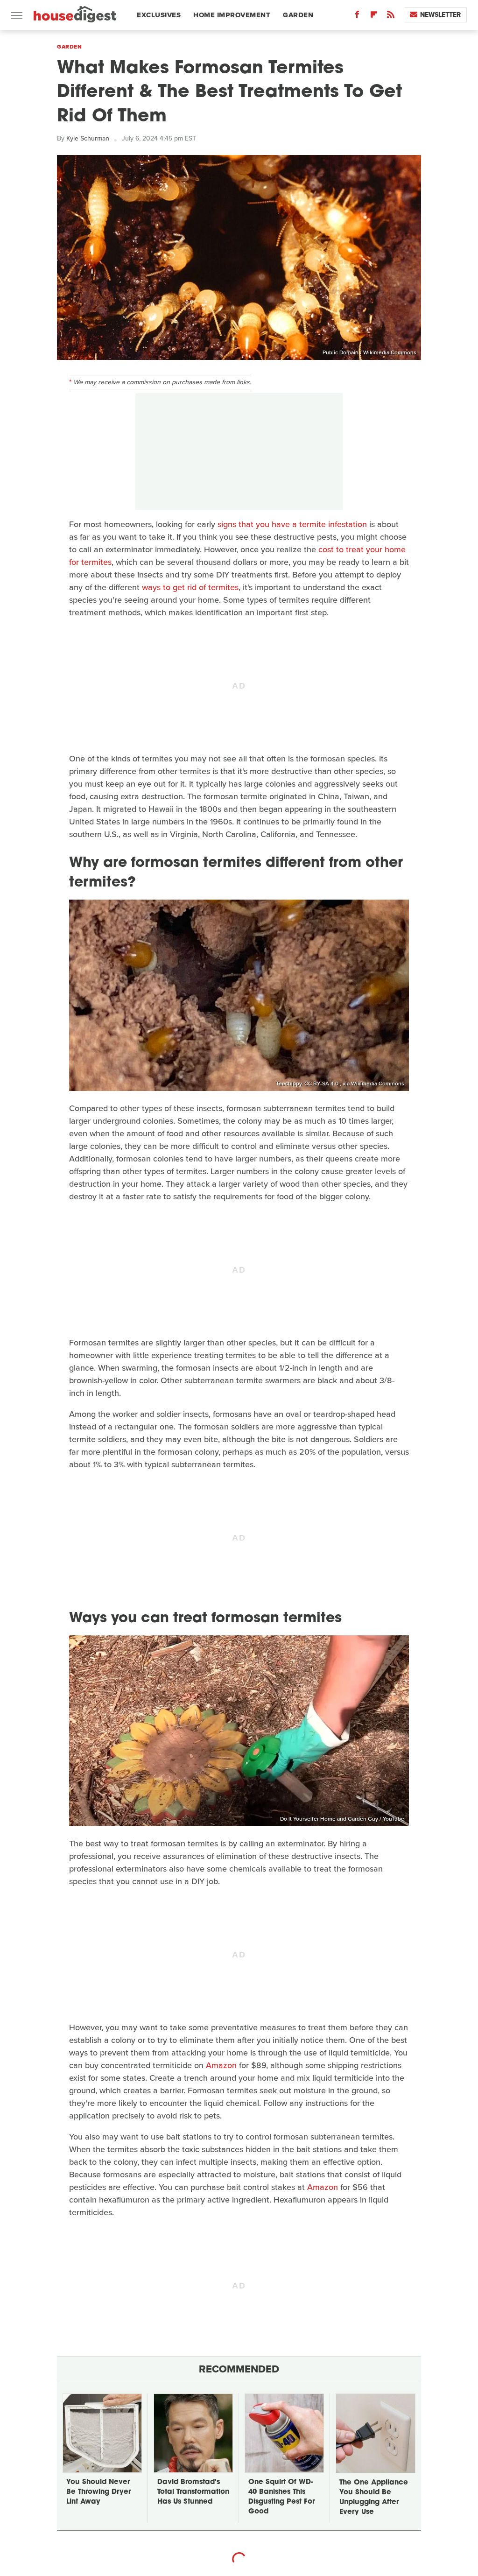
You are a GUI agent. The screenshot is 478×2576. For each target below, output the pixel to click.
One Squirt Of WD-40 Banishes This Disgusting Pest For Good (281, 2497)
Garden (298, 15)
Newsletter (440, 15)
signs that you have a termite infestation (292, 524)
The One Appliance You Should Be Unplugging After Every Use (374, 2498)
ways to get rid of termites (190, 587)
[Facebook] (357, 17)
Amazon (221, 2065)
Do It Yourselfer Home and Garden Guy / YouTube (342, 1819)
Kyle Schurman (88, 138)
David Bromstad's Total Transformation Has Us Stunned (193, 2492)
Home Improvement (232, 15)
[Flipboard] (374, 17)
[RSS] (391, 17)
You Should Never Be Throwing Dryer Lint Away (98, 2492)
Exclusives (159, 15)
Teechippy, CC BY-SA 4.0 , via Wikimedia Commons (340, 1084)
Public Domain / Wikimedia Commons (369, 352)
